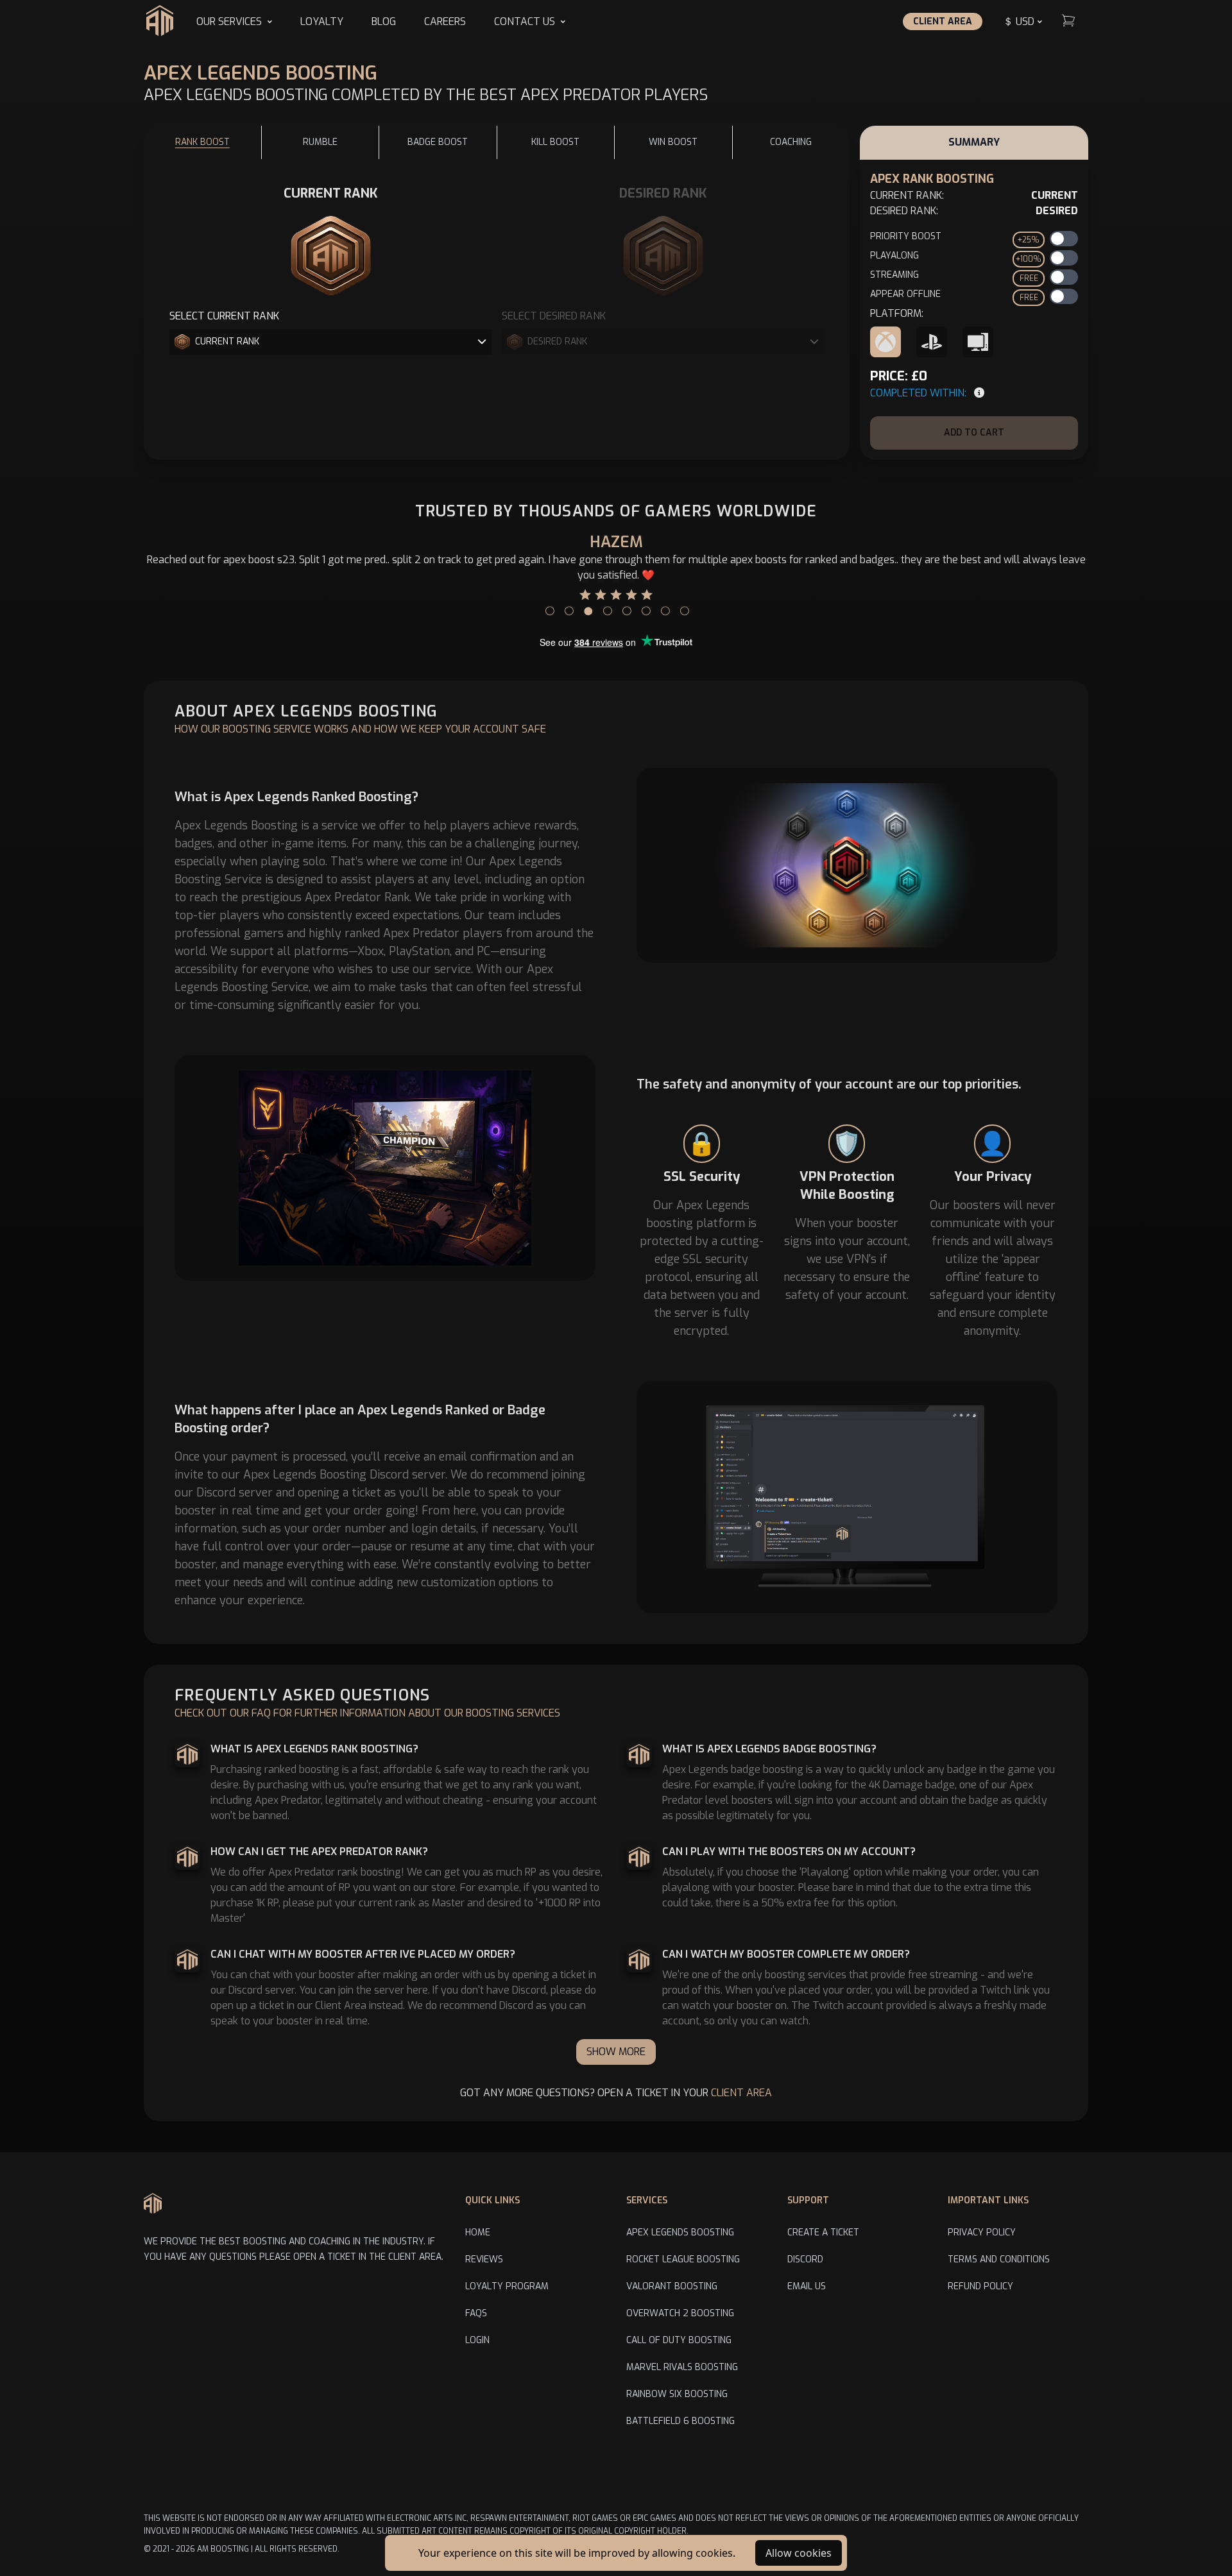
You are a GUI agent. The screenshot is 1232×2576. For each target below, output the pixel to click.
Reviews (484, 2259)
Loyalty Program (507, 2286)
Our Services (229, 21)
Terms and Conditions (999, 2259)
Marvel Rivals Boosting (682, 2367)
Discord (805, 2259)
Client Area (943, 21)
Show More (616, 2052)
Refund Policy (980, 2286)
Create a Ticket (823, 2233)
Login (477, 2340)
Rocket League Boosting (683, 2259)
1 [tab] (549, 607)
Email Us (807, 2286)
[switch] (1064, 239)
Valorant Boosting (672, 2286)
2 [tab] (568, 607)
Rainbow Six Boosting (677, 2394)
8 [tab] (683, 607)
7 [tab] (664, 607)
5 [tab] (626, 607)
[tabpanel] (616, 566)
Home (478, 2233)
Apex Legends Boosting (680, 2233)
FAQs (476, 2313)
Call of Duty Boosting (679, 2340)
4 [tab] (606, 607)
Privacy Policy (982, 2233)
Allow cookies (799, 2553)
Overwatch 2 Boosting (680, 2313)
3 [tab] (587, 607)
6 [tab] (645, 607)
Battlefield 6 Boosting (680, 2421)
